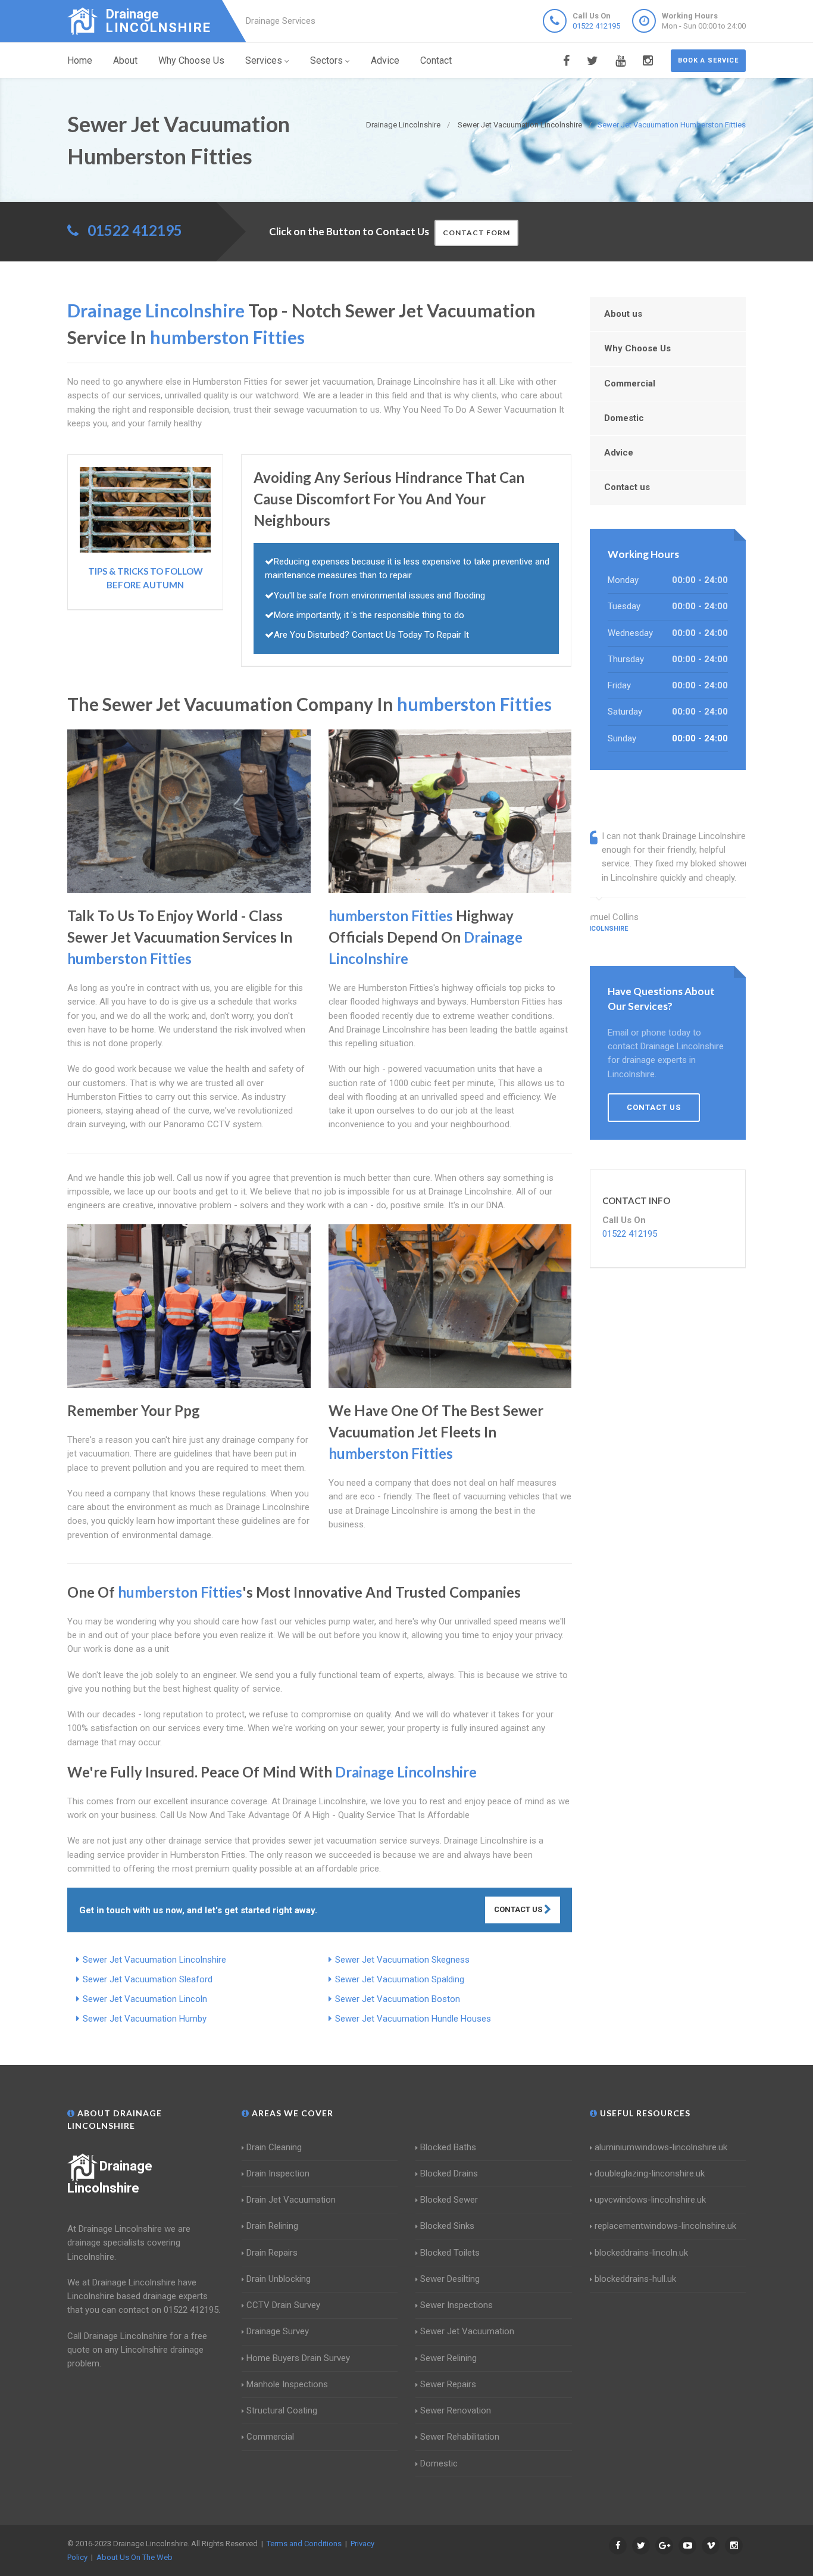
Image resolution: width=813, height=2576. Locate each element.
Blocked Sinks (447, 2226)
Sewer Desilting (450, 2279)
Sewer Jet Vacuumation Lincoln (145, 1999)
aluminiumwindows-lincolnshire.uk (661, 2147)
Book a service (708, 60)
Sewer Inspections (456, 2305)
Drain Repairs (272, 2253)
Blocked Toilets (450, 2253)
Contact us (627, 487)
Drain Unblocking (279, 2279)
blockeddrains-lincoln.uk (641, 2253)
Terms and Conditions (304, 2544)
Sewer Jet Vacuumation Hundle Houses (413, 2019)
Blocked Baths (448, 2147)
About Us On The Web (135, 2557)
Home (80, 60)
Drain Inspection (278, 2173)
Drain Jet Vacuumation (291, 2200)
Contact (436, 60)
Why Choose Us (191, 60)
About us (623, 314)
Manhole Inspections (287, 2384)
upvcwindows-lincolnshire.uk (650, 2200)
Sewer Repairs (448, 2384)
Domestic (624, 418)
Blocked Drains (449, 2173)
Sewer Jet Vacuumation (467, 2331)
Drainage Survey (278, 2331)
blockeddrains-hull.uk (635, 2279)
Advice (385, 60)
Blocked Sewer (449, 2200)
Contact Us (519, 1909)
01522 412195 (596, 26)
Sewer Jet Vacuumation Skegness (402, 1960)
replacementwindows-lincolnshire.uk (665, 2226)
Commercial (630, 383)
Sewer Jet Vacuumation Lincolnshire (154, 1960)
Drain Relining (272, 2226)
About (125, 60)
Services (264, 60)
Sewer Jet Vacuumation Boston (398, 1999)
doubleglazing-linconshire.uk (650, 2173)
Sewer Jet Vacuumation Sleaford (148, 1979)
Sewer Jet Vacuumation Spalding (400, 1979)
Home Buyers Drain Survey (298, 2358)
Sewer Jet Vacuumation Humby (145, 2019)
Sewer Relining (448, 2358)
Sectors (326, 60)
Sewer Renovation (456, 2410)
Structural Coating (282, 2410)
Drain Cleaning (274, 2147)
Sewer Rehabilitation (460, 2437)
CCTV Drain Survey (283, 2305)
